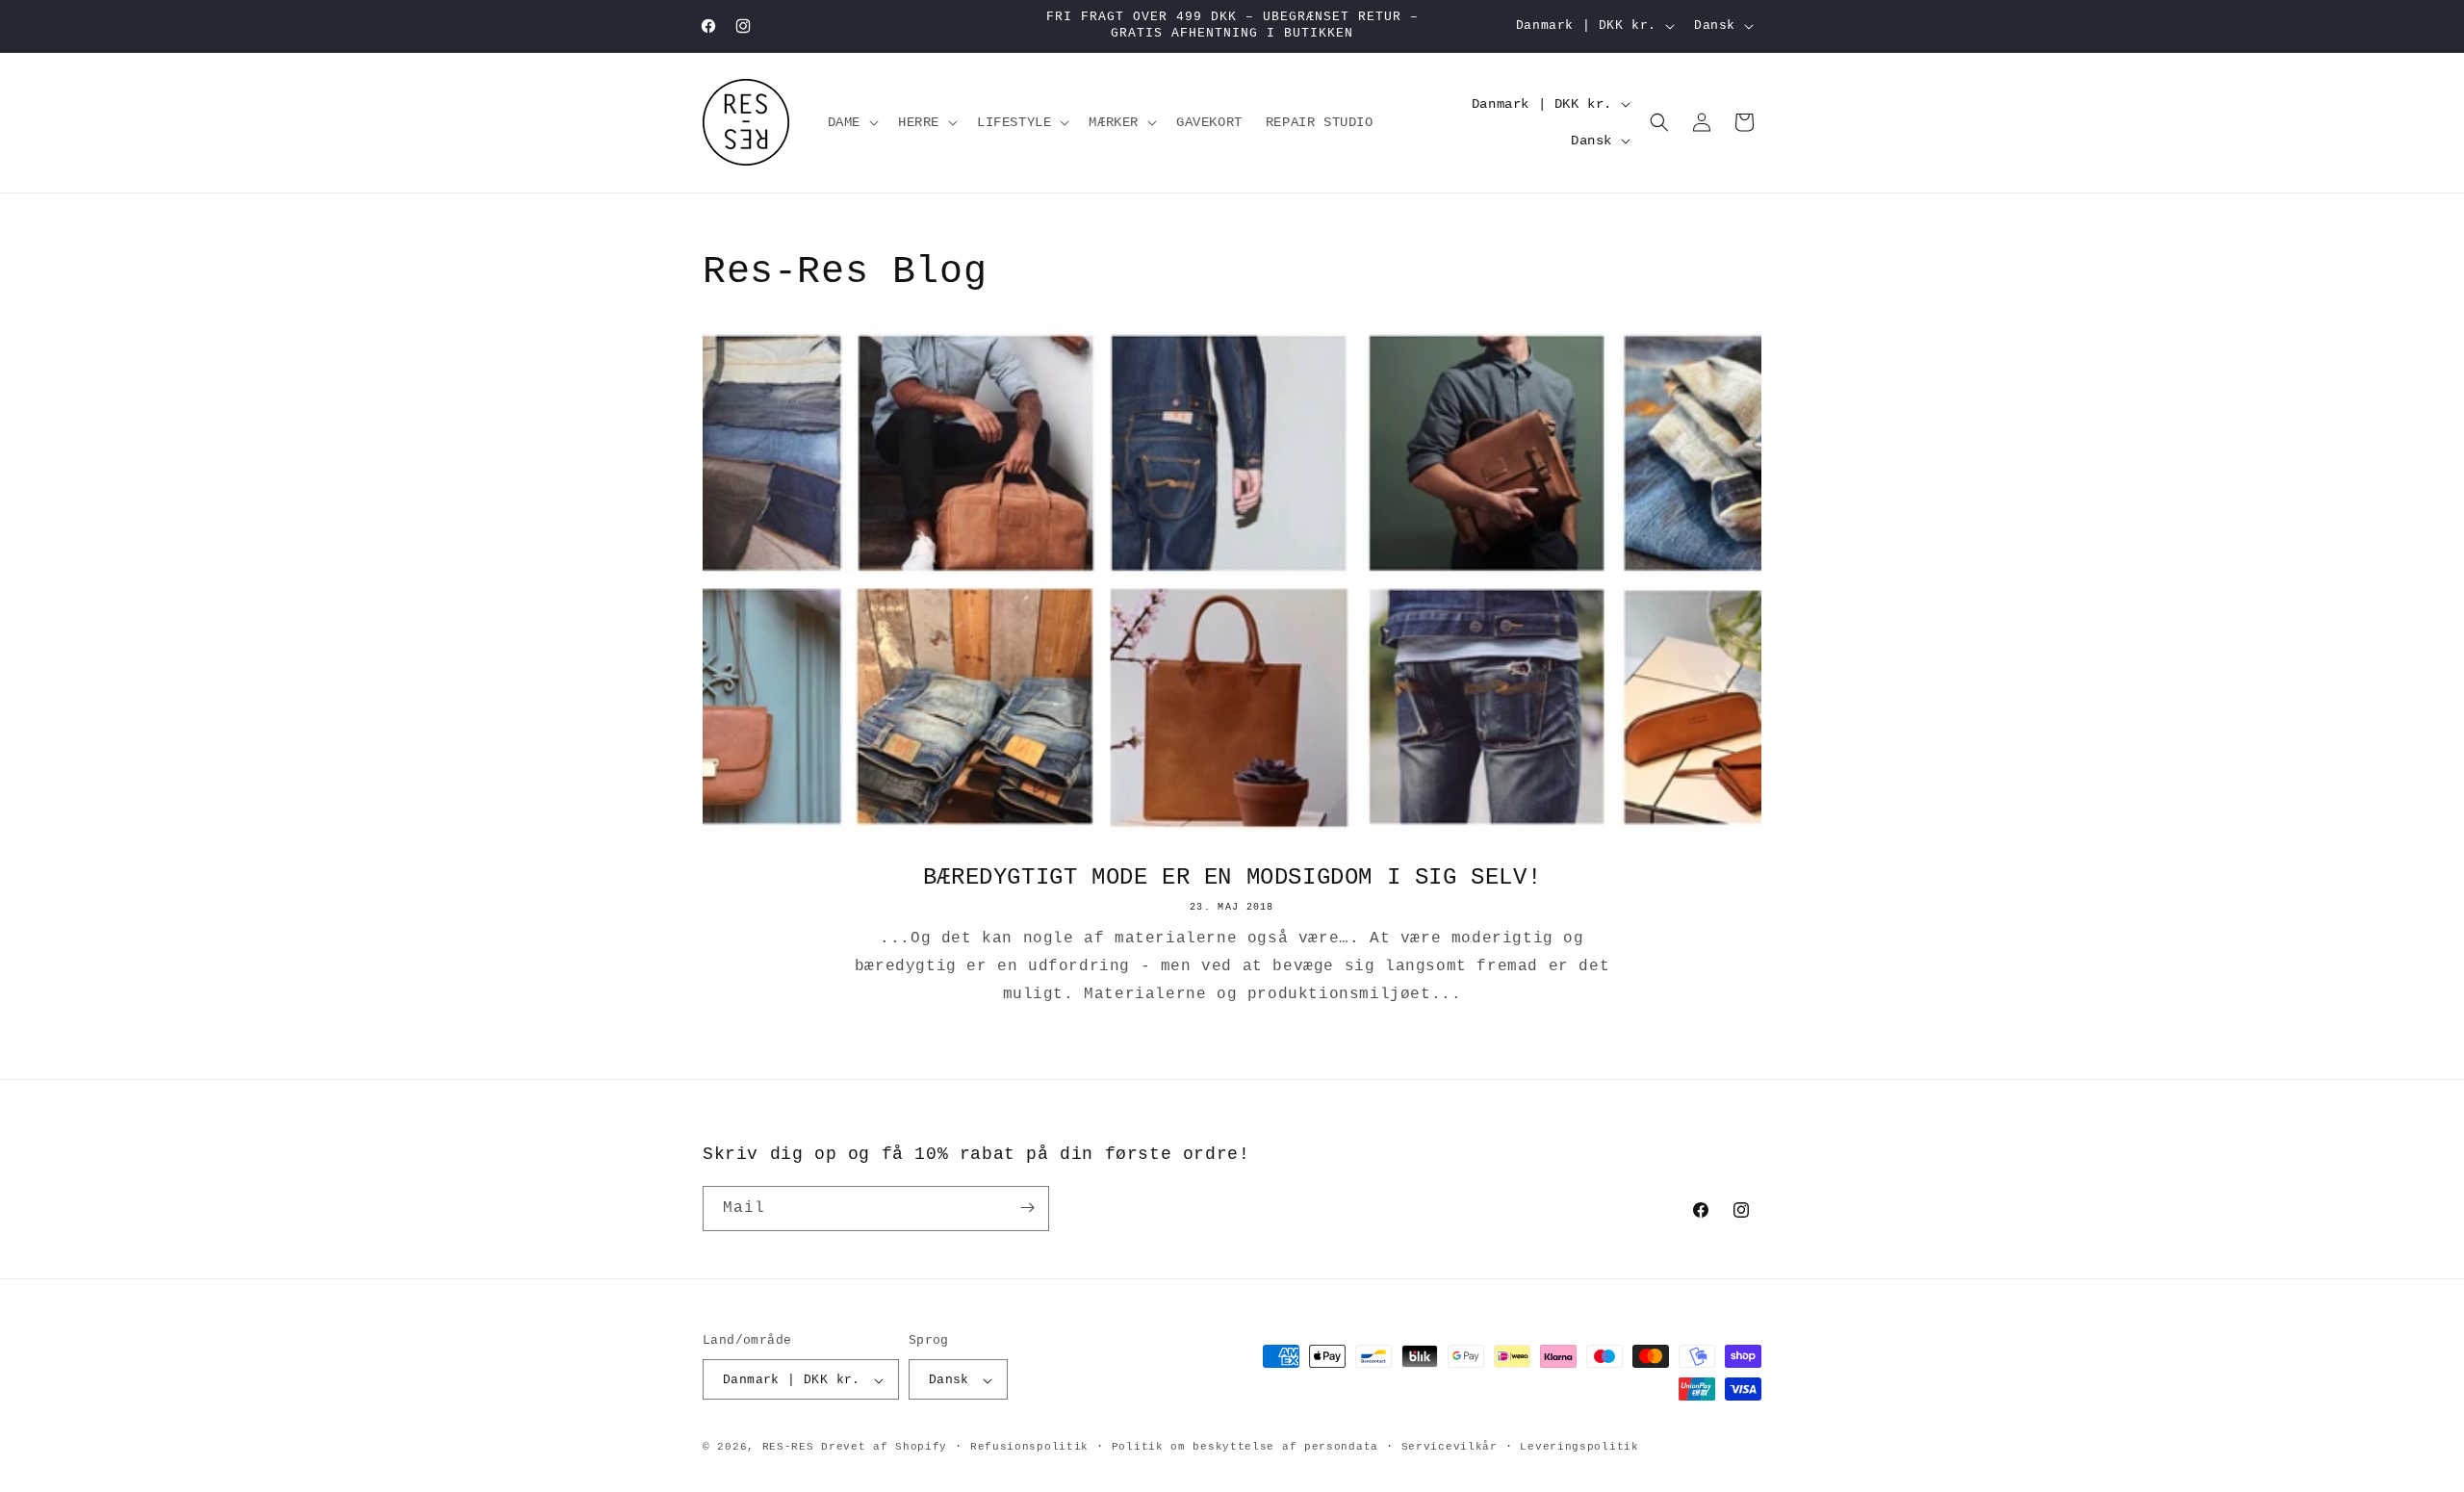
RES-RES (788, 1448)
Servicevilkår (1450, 1447)
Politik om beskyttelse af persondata (1245, 1447)
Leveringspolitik (1579, 1447)
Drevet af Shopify (884, 1448)
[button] (851, 122)
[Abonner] (1027, 1208)
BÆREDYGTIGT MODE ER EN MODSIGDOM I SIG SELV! (1232, 877)
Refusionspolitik (1029, 1447)
